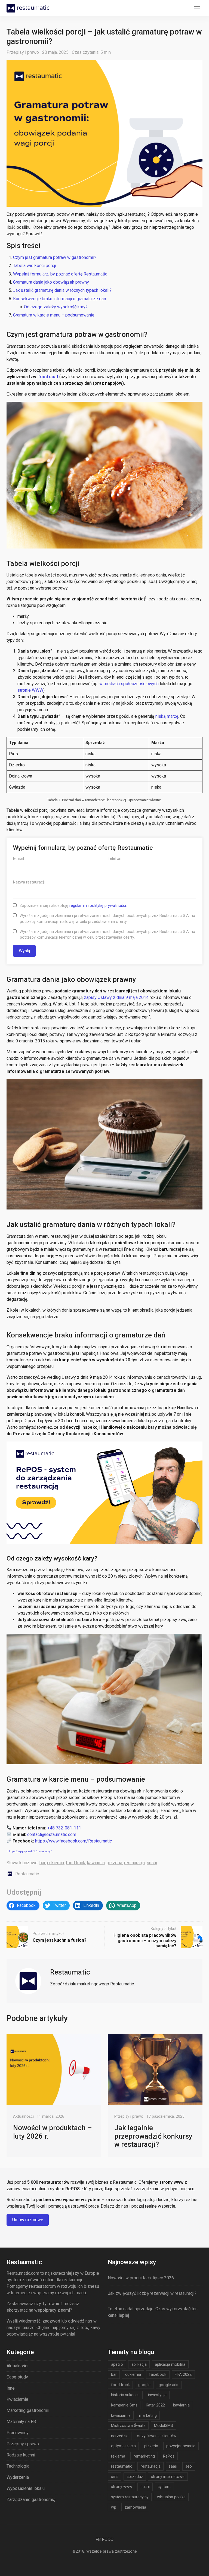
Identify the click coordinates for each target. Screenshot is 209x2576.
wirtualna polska (171, 2497)
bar (42, 1863)
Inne (11, 2388)
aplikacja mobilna (170, 2364)
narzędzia (120, 2436)
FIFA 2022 (183, 2374)
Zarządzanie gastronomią (31, 2500)
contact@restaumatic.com (52, 1834)
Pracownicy (18, 2433)
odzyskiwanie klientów (157, 2436)
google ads (168, 2385)
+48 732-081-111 (64, 1828)
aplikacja (139, 2364)
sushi (152, 1863)
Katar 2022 (155, 2405)
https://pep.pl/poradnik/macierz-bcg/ (30, 1851)
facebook (158, 2374)
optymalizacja (123, 2446)
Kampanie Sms (124, 2405)
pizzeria (114, 1863)
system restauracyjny (130, 2497)
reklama (118, 2456)
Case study (17, 2377)
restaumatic (122, 2466)
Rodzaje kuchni (21, 2455)
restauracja (134, 1863)
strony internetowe (168, 2477)
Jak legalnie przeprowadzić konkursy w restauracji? (153, 2136)
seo (189, 2466)
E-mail (19, 858)
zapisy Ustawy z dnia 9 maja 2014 (116, 997)
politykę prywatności (108, 905)
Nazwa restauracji (29, 882)
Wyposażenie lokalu (26, 2488)
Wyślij (24, 951)
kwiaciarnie (121, 2415)
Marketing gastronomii (28, 2410)
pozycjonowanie (181, 2446)
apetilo (117, 2364)
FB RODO (104, 2539)
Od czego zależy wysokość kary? (56, 307)
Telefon (115, 858)
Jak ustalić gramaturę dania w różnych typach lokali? (63, 290)
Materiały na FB (21, 2422)
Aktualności (23, 2116)
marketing (148, 2415)
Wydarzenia (18, 2477)
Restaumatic (27, 1874)
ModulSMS (164, 2425)
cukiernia (56, 1863)
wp (114, 2507)
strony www (122, 2487)
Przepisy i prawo (23, 52)
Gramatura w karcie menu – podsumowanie (54, 315)
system (164, 2487)
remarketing (144, 2456)
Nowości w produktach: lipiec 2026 (141, 2278)
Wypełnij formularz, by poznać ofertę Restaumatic (60, 274)
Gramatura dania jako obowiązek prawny (51, 282)
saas (173, 2466)
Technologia (18, 2466)
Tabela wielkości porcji (35, 266)
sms (115, 2477)
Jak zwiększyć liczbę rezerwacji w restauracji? (152, 2293)
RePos (169, 2456)
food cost (48, 377)
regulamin (78, 905)
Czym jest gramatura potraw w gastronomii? (55, 257)
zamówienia (135, 2507)
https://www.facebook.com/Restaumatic (73, 1841)
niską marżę (167, 716)
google (144, 2385)
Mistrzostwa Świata (128, 2425)
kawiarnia (96, 1863)
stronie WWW (30, 690)
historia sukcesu (125, 2395)
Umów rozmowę (28, 2220)
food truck (76, 1863)
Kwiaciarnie (17, 2399)
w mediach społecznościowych (129, 684)
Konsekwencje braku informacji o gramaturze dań (60, 299)
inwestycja (157, 2395)
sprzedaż (135, 2477)
